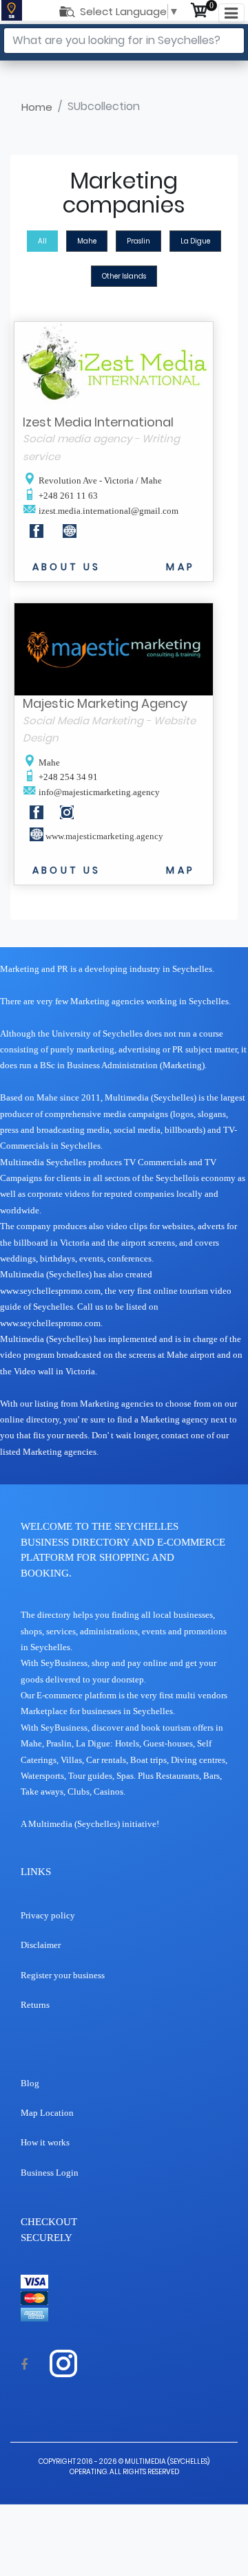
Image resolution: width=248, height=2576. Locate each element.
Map (180, 567)
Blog (30, 2083)
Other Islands (124, 276)
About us (67, 567)
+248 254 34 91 (67, 777)
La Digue (195, 241)
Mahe (87, 241)
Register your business (63, 1975)
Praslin (138, 241)
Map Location (47, 2113)
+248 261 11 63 (67, 496)
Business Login (50, 2173)
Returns (35, 2005)
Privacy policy (48, 1915)
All (42, 241)
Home (37, 107)
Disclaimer (41, 1945)
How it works (45, 2142)
